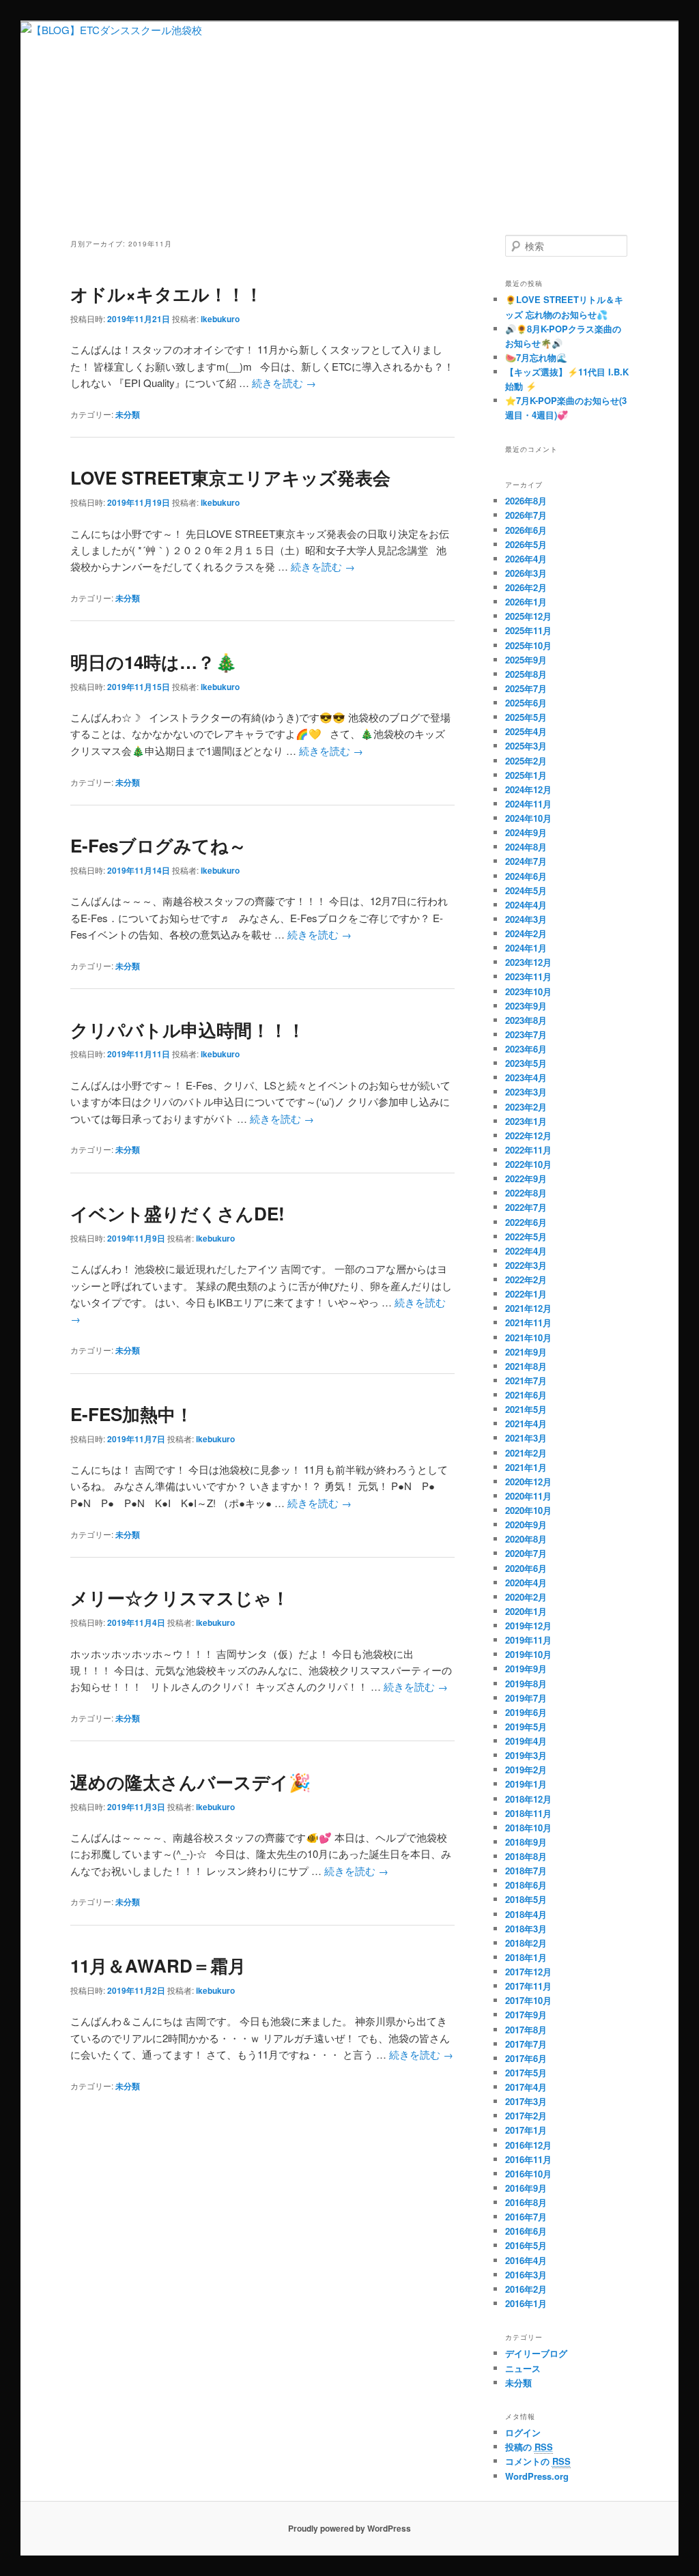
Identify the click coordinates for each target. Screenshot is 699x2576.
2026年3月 (526, 573)
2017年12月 (528, 1972)
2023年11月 (528, 976)
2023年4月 (526, 1077)
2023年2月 (526, 1107)
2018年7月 (526, 1871)
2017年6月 (526, 2058)
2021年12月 (528, 1308)
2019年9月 (526, 1669)
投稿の (529, 2447)
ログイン (523, 2432)
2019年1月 (526, 1784)
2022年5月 (526, 1236)
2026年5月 (526, 544)
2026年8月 (526, 501)
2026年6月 (526, 530)
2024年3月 (526, 919)
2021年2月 (526, 1453)
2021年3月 (526, 1438)
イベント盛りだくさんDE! (177, 1213)
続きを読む (284, 383)
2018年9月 (526, 1842)
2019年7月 (526, 1698)
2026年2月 (526, 587)
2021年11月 (528, 1322)
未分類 (128, 414)
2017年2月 (526, 2116)
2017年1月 (526, 2130)
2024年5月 (526, 890)
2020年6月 (526, 1568)
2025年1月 (526, 775)
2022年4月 (526, 1251)
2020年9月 (526, 1525)
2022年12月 (528, 1135)
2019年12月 (528, 1626)
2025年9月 (526, 660)
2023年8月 (526, 1020)
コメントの (538, 2461)
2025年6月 (526, 703)
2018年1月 (526, 1957)
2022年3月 (526, 1265)
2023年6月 (526, 1049)
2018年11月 (528, 1813)
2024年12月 (528, 789)
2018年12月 (528, 1799)
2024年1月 (526, 948)
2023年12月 (528, 962)
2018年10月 (528, 1828)
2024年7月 (526, 861)
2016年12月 (528, 2145)
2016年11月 (528, 2159)
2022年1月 (526, 1294)
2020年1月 (526, 1611)
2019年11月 (528, 1640)
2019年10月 (528, 1654)
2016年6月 (526, 2231)
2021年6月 (526, 1395)
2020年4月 (526, 1583)
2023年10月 (528, 991)
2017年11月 (528, 1986)
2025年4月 (526, 731)
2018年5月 (526, 1899)
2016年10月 (528, 2174)
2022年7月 (526, 1207)
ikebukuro (220, 319)
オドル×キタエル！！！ (167, 294)
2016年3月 (526, 2275)
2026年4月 (526, 559)
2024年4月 (526, 905)
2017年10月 (528, 2000)
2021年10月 (528, 1337)
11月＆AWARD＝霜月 (158, 1965)
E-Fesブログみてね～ (158, 845)
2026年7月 (526, 515)
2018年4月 (526, 1914)
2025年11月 (528, 630)
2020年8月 (526, 1539)
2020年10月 (528, 1510)
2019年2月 (526, 1770)
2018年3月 (526, 1929)
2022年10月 (528, 1164)
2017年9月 (526, 2015)
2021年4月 (526, 1423)
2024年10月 (528, 818)
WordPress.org (537, 2476)
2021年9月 (526, 1352)
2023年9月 (526, 1006)
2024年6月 (526, 876)
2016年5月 (526, 2245)
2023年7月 (526, 1034)
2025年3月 (526, 746)
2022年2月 (526, 1279)
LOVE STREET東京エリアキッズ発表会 (230, 477)
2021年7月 (526, 1380)
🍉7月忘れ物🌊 (536, 357)
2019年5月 (526, 1727)
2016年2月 (526, 2289)
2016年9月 (526, 2188)
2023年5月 (526, 1063)
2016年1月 (526, 2303)
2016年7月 (526, 2217)
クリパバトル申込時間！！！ (188, 1030)
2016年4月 (526, 2260)
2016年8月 (526, 2202)
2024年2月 (526, 933)
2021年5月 (526, 1409)
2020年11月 (528, 1496)
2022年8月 (526, 1193)
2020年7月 (526, 1553)
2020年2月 (526, 1597)
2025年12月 (528, 616)
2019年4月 (526, 1741)
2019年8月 (526, 1684)
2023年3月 (526, 1092)
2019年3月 (526, 1755)
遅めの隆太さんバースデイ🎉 (190, 1782)
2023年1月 (526, 1121)
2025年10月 (528, 645)
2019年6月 (526, 1712)
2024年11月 (528, 804)
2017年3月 (526, 2101)
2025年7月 (526, 688)
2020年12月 (528, 1482)
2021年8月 (526, 1366)
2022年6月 (526, 1222)
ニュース (523, 2368)
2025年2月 (526, 761)
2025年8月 (526, 674)
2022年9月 (526, 1178)
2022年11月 (528, 1150)
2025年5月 (526, 717)
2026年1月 (526, 602)
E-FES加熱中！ (132, 1414)
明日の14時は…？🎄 (154, 662)
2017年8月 (526, 2030)
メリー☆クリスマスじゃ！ (180, 1598)
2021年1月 (526, 1467)
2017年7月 (526, 2044)
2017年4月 (526, 2087)
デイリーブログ (536, 2353)
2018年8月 (526, 1856)
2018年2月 (526, 1943)
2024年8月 (526, 847)
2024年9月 (526, 832)
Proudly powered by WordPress (349, 2528)
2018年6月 (526, 1885)
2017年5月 (526, 2073)
